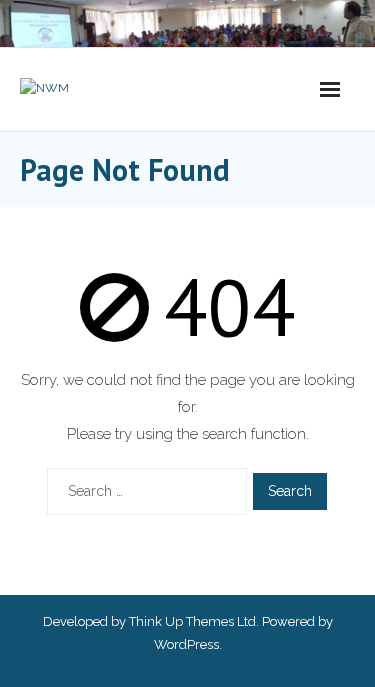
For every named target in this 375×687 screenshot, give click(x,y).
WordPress (186, 644)
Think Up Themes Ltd (192, 621)
